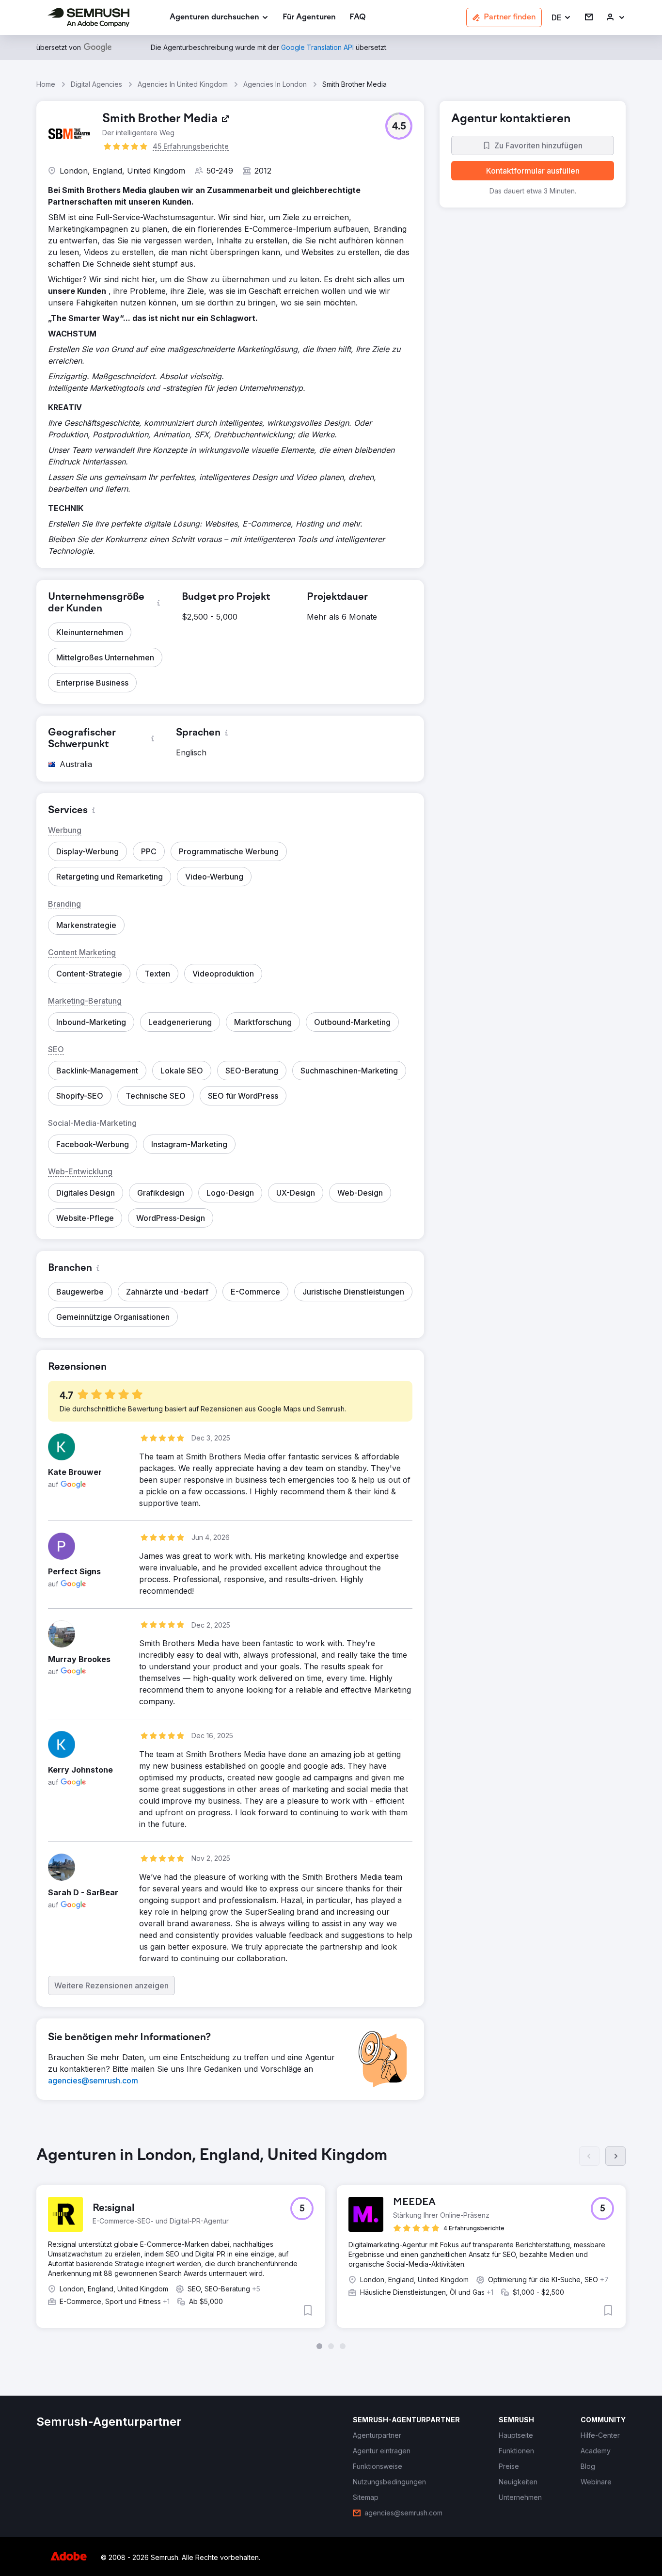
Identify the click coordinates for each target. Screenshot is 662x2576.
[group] (331, 2248)
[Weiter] (615, 2156)
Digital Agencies (96, 84)
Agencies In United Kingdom (183, 84)
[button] (561, 18)
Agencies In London (275, 84)
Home (46, 84)
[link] (309, 18)
